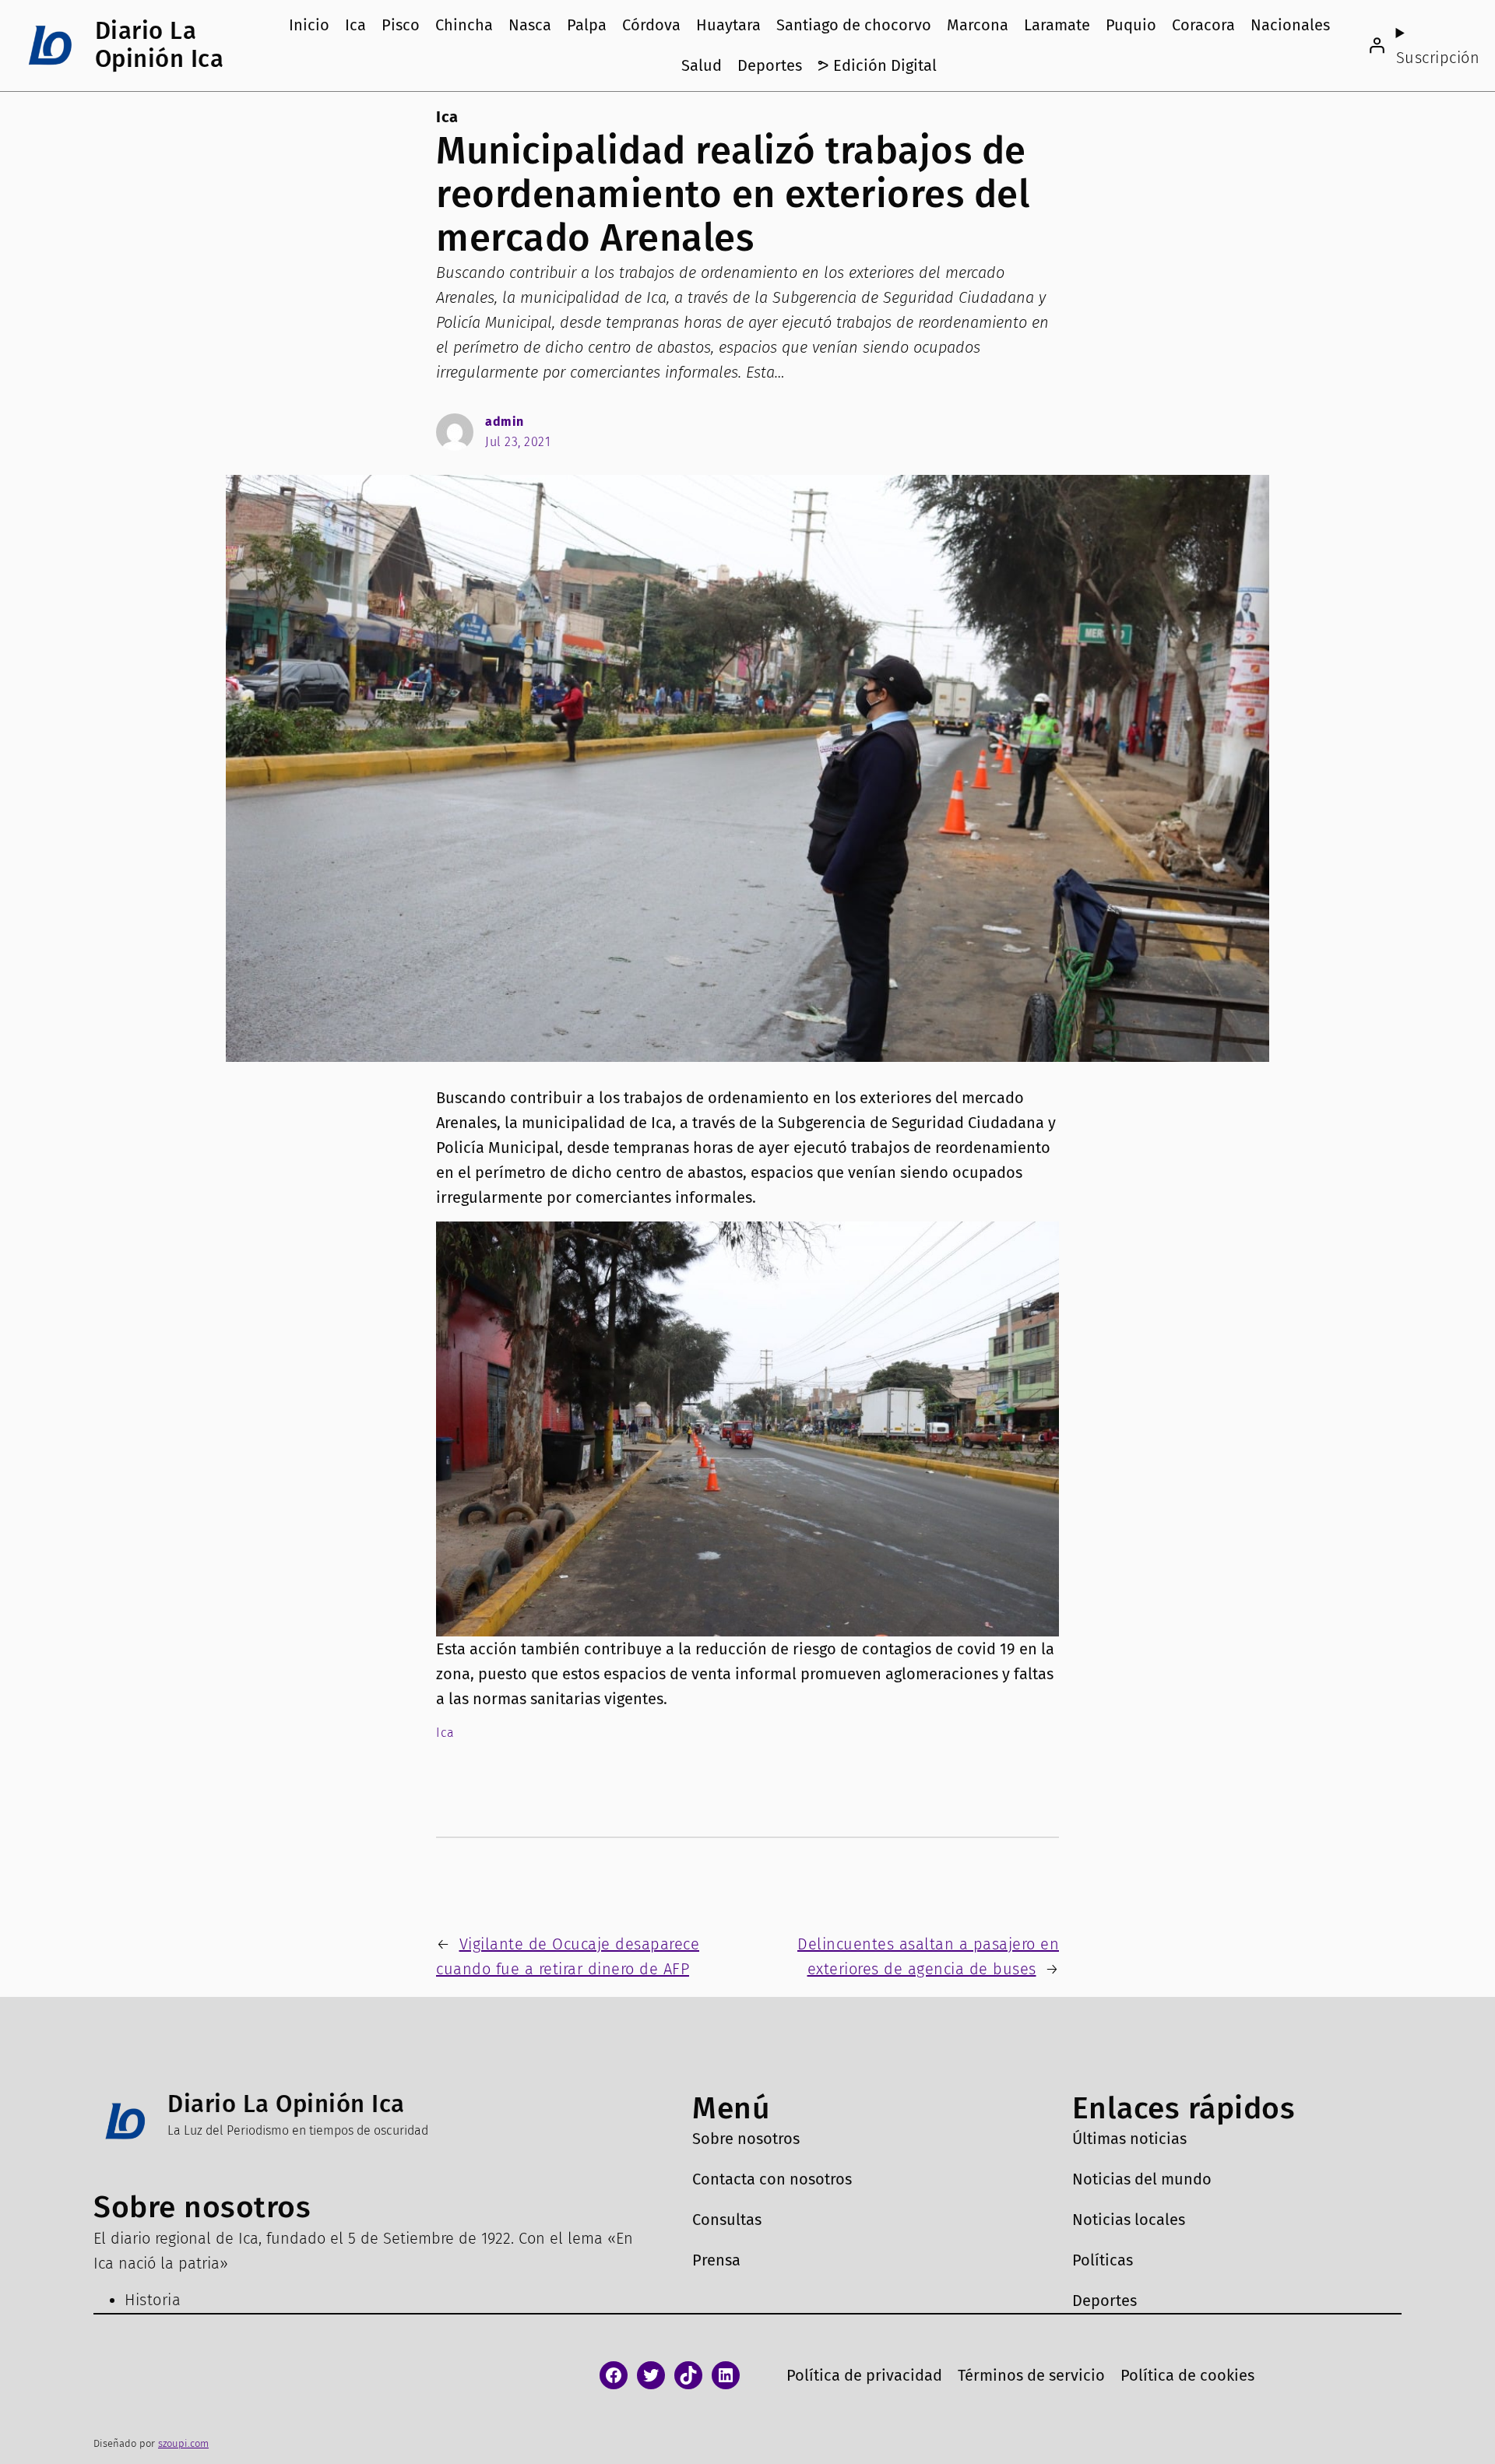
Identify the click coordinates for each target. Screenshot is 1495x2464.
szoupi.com (183, 2443)
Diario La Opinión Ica (160, 45)
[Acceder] (1377, 45)
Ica (447, 117)
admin (505, 422)
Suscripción (1438, 58)
